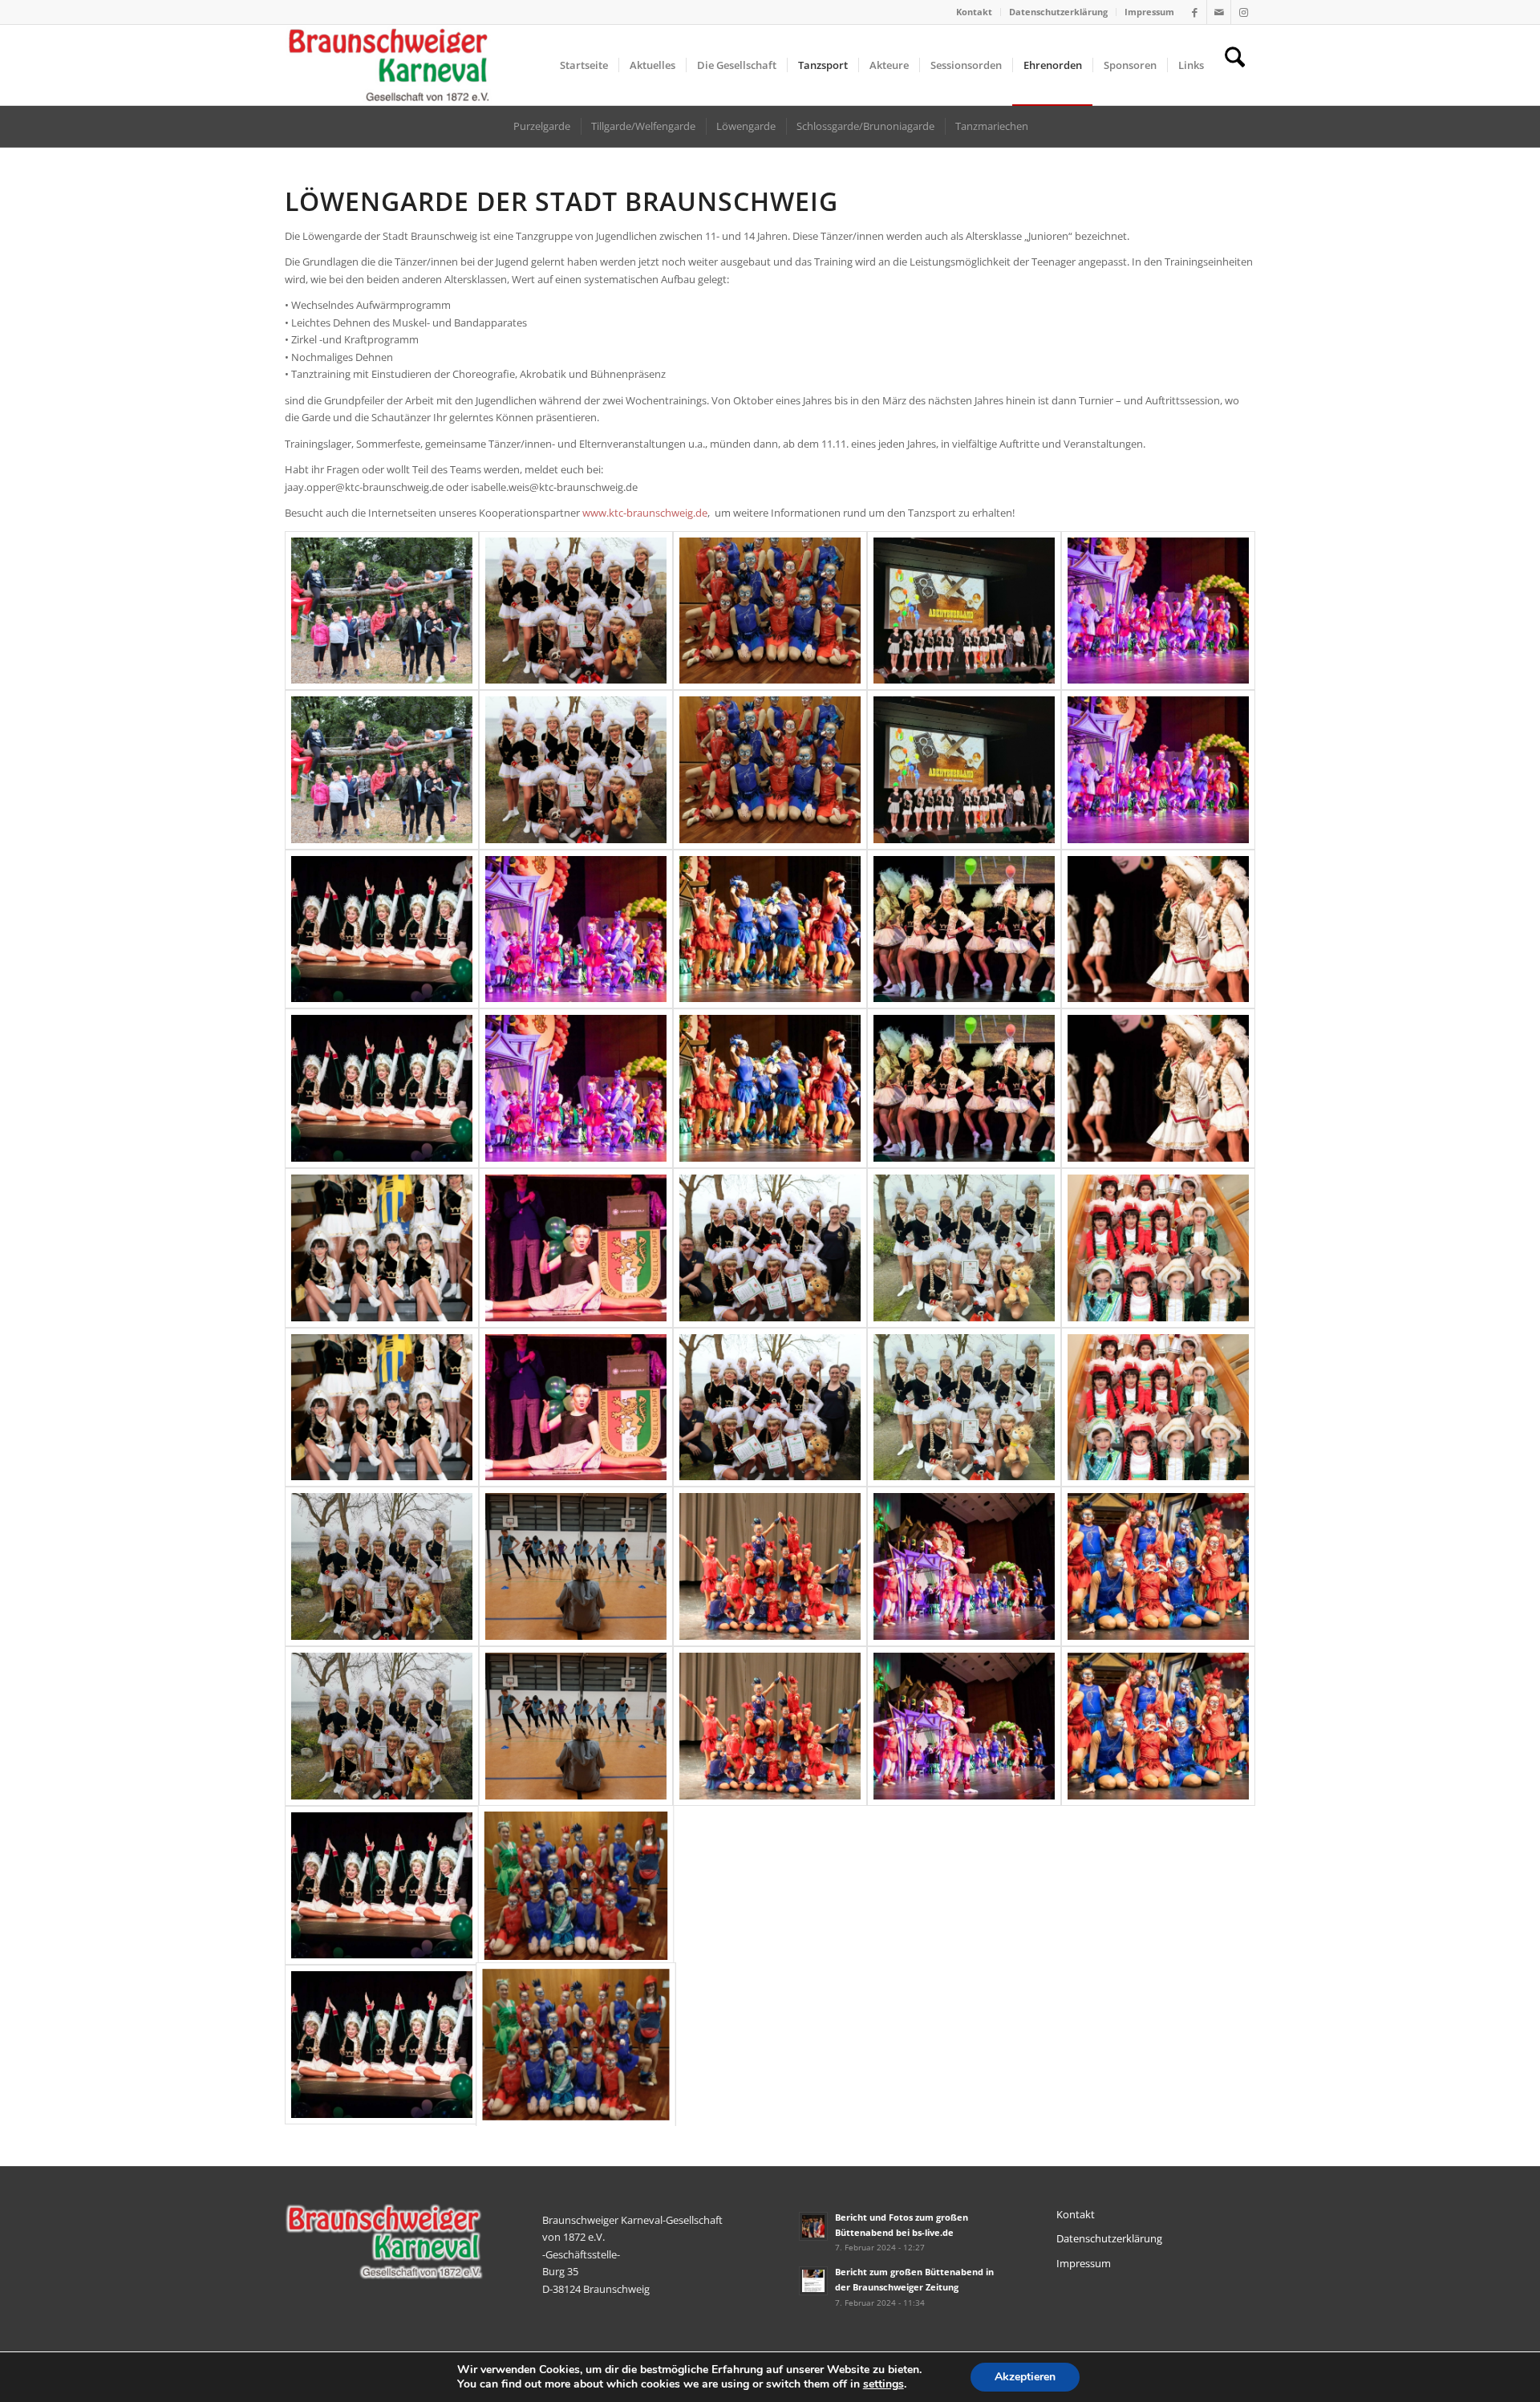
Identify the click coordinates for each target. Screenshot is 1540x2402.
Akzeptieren (1025, 2377)
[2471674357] (576, 1327)
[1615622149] (1158, 1009)
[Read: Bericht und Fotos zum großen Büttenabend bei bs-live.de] (813, 2226)
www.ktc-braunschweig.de (645, 513)
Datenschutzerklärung (1058, 12)
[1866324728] (382, 1327)
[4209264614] (576, 1965)
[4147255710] (382, 1965)
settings (883, 2384)
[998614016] (382, 1009)
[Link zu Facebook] (1195, 12)
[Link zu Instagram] (1243, 12)
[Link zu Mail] (1219, 12)
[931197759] (1158, 690)
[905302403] (964, 690)
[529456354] (576, 690)
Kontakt (974, 12)
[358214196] (382, 690)
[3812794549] (1158, 1646)
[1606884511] (964, 1009)
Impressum (1149, 12)
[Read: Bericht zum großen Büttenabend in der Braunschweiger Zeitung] (813, 2281)
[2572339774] (770, 1327)
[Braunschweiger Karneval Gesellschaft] (389, 65)
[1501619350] (770, 1009)
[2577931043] (964, 1327)
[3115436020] (770, 1646)
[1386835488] (576, 1009)
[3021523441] (382, 1646)
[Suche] (1235, 65)
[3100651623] (576, 1646)
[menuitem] (975, 12)
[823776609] (770, 690)
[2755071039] (1158, 1327)
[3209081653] (964, 1646)
